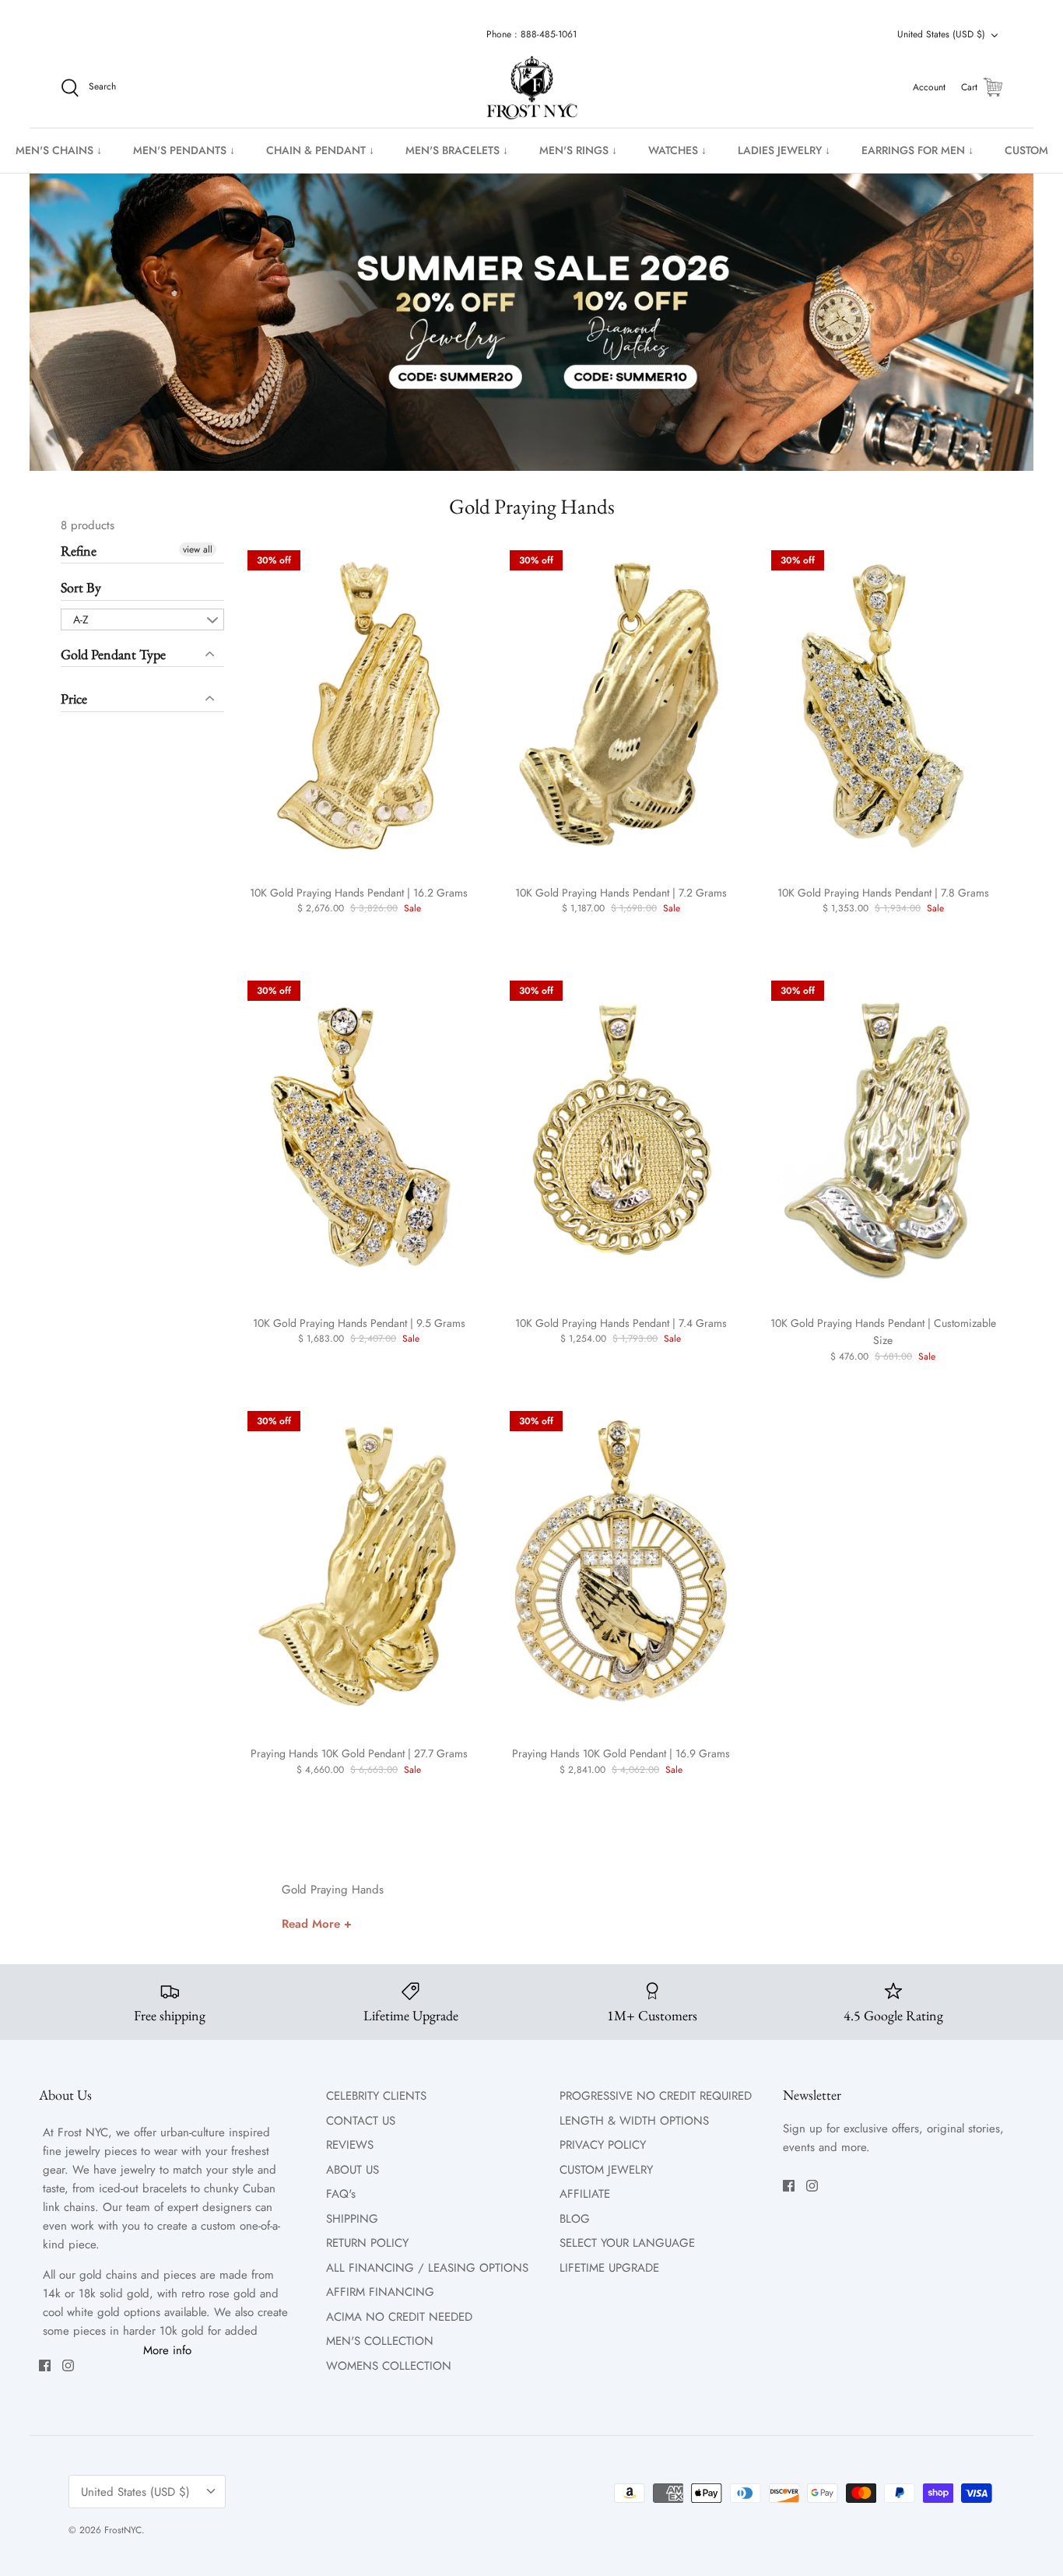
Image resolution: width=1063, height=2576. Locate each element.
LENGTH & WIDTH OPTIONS (634, 2121)
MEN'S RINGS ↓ (578, 150)
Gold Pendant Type (113, 654)
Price (74, 698)
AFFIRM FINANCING (380, 2292)
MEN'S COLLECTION (380, 2341)
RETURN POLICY (367, 2243)
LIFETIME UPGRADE (609, 2268)
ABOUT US (353, 2170)
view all (198, 549)
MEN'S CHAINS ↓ (59, 150)
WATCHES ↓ (677, 150)
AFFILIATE (585, 2194)
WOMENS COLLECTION (389, 2366)
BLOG (575, 2219)
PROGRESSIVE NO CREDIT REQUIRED (656, 2096)
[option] (531, 322)
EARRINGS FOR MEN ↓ (917, 150)
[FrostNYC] (532, 88)
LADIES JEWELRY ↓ (784, 150)
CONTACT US (361, 2121)
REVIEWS (350, 2145)
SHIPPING (352, 2219)
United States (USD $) (941, 34)
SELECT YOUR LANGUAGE (627, 2243)
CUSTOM (1026, 150)
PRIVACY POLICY (603, 2145)
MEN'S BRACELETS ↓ (457, 150)
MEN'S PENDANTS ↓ (184, 150)
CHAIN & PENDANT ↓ (320, 150)
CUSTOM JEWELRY (606, 2170)
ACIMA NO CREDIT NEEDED (399, 2317)
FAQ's (341, 2194)
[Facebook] (45, 2365)
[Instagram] (68, 2365)
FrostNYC (123, 2530)
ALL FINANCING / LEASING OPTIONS (427, 2268)
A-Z (81, 619)
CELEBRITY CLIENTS (376, 2096)
